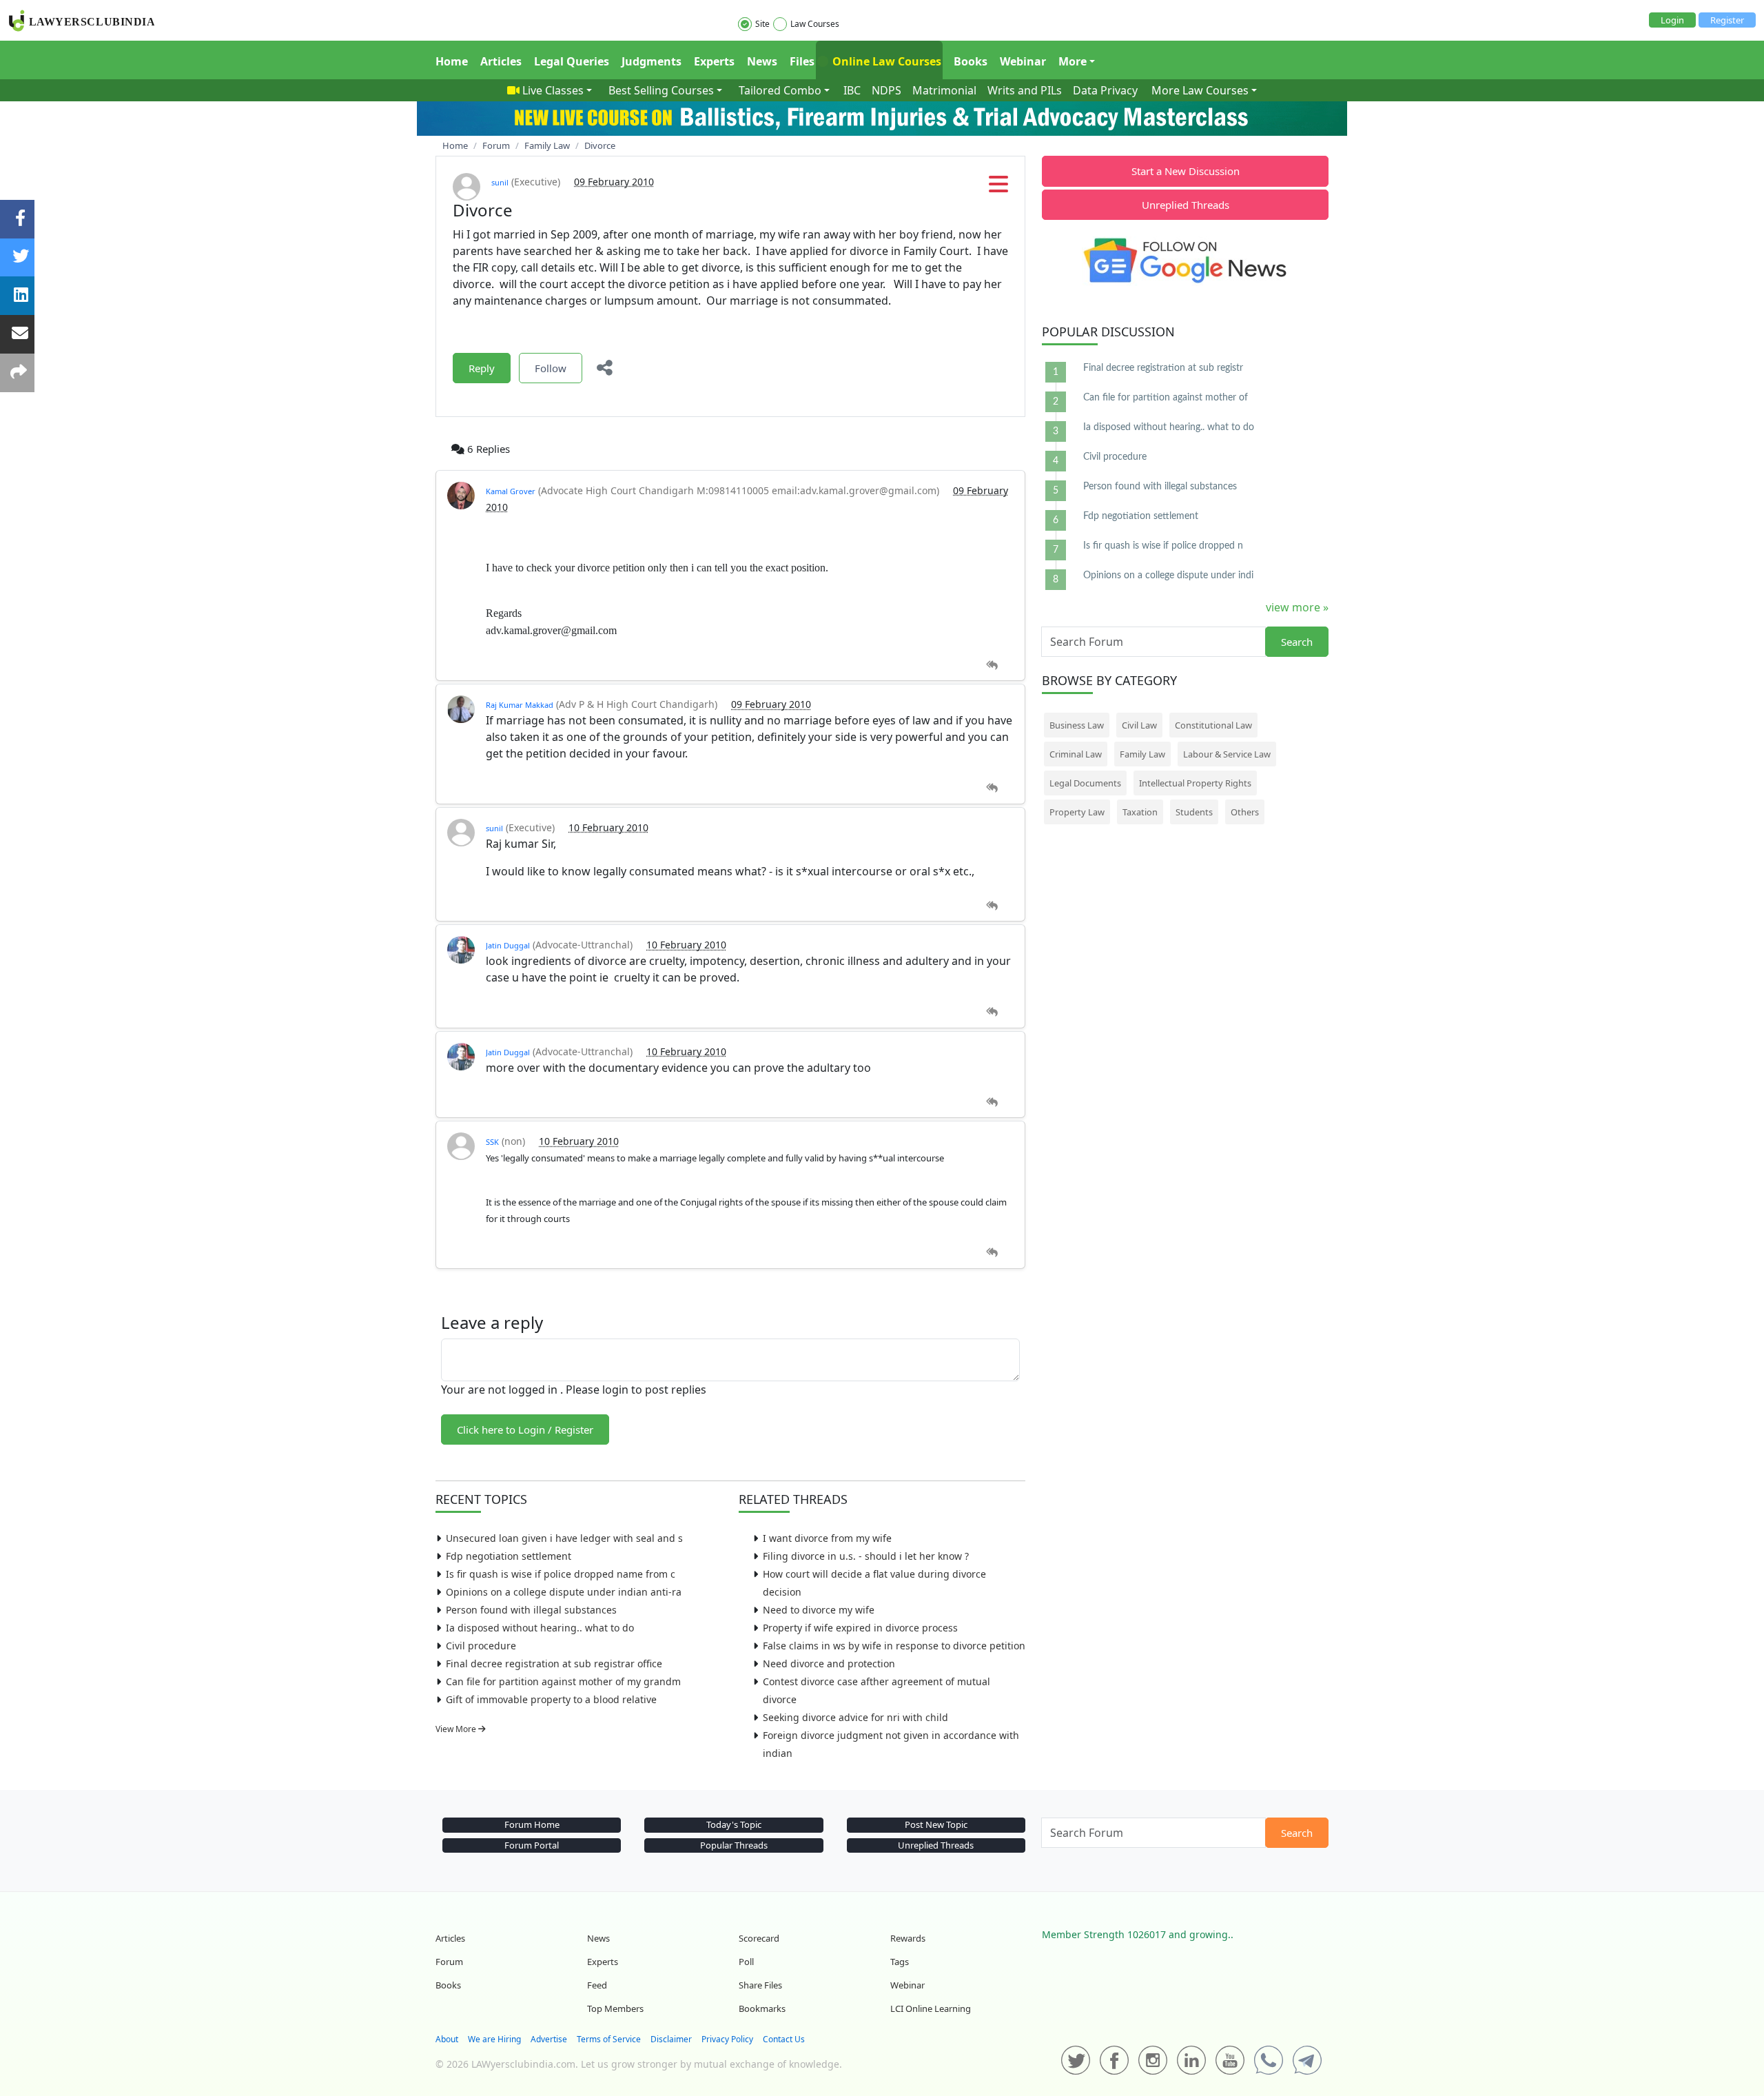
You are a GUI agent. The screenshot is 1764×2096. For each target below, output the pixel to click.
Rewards (908, 1938)
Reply (482, 368)
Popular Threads (734, 1845)
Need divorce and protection (829, 1663)
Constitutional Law (1213, 725)
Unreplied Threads (1186, 205)
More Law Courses (1200, 90)
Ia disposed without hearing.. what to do (540, 1628)
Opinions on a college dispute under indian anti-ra (564, 1592)
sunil (500, 182)
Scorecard (759, 1938)
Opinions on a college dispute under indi (1168, 576)
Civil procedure (481, 1646)
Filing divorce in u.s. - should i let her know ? (866, 1556)
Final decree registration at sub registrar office (554, 1663)
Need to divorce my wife (819, 1610)
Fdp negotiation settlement (509, 1556)
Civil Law (1139, 725)
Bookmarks (762, 2008)
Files (802, 61)
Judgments (652, 61)
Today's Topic (734, 1824)
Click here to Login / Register (525, 1429)
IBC (852, 90)
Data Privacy (1105, 90)
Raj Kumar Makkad (520, 705)
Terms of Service (609, 2039)
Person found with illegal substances (531, 1610)
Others (1245, 812)
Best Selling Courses (661, 90)
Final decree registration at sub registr (1163, 368)
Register (1727, 20)
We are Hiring (494, 2039)
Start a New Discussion (1186, 171)
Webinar (1023, 61)
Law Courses (815, 24)
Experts (714, 61)
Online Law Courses (885, 61)
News (762, 61)
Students (1194, 812)
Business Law (1077, 725)
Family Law (1142, 754)
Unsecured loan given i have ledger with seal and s (564, 1538)
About (447, 2039)
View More (457, 1729)
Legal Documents (1085, 783)
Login (1672, 20)
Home (452, 61)
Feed (597, 1985)
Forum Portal (532, 1845)
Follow (551, 368)
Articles (501, 61)
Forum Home (532, 1824)
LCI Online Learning (931, 2008)
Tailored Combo (780, 90)
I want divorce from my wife (827, 1538)
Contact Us (784, 2039)
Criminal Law (1076, 754)
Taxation (1140, 812)
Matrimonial (944, 90)
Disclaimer (671, 2039)
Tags (900, 1962)
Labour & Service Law (1227, 754)
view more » (1297, 607)
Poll (746, 1962)
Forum (449, 1962)
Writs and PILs (1025, 90)
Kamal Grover (511, 491)
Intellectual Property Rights (1195, 783)
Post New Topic (936, 1824)
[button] (998, 188)
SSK (492, 1142)
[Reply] (992, 665)
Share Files (760, 1985)
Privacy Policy (727, 2039)
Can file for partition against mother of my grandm (563, 1681)
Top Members (615, 2008)
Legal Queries (572, 61)
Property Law (1077, 812)
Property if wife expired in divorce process (860, 1628)
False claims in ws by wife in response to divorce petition (894, 1646)
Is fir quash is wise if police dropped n (1163, 546)
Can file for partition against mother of (1166, 398)
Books (971, 61)
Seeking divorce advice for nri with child (855, 1717)
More (1073, 61)
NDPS (886, 90)
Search (1297, 642)
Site (762, 24)
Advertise (549, 2039)
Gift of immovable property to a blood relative (551, 1699)
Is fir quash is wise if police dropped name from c (561, 1574)
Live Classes (553, 90)
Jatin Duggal (508, 945)
